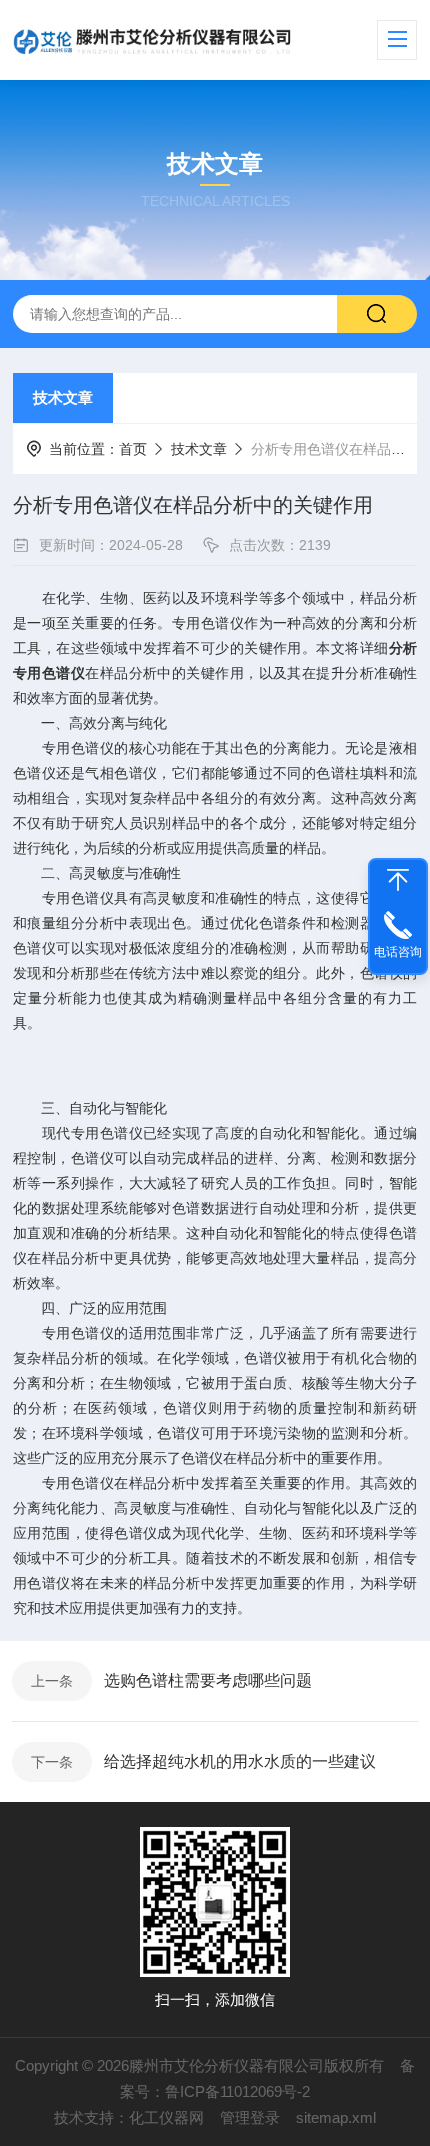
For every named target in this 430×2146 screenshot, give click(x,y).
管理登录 (250, 2117)
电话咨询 (398, 952)
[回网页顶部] (398, 880)
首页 (133, 449)
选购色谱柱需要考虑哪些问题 (208, 1680)
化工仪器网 (166, 2117)
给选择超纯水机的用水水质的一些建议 (240, 1761)
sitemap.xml (336, 2117)
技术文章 (63, 397)
